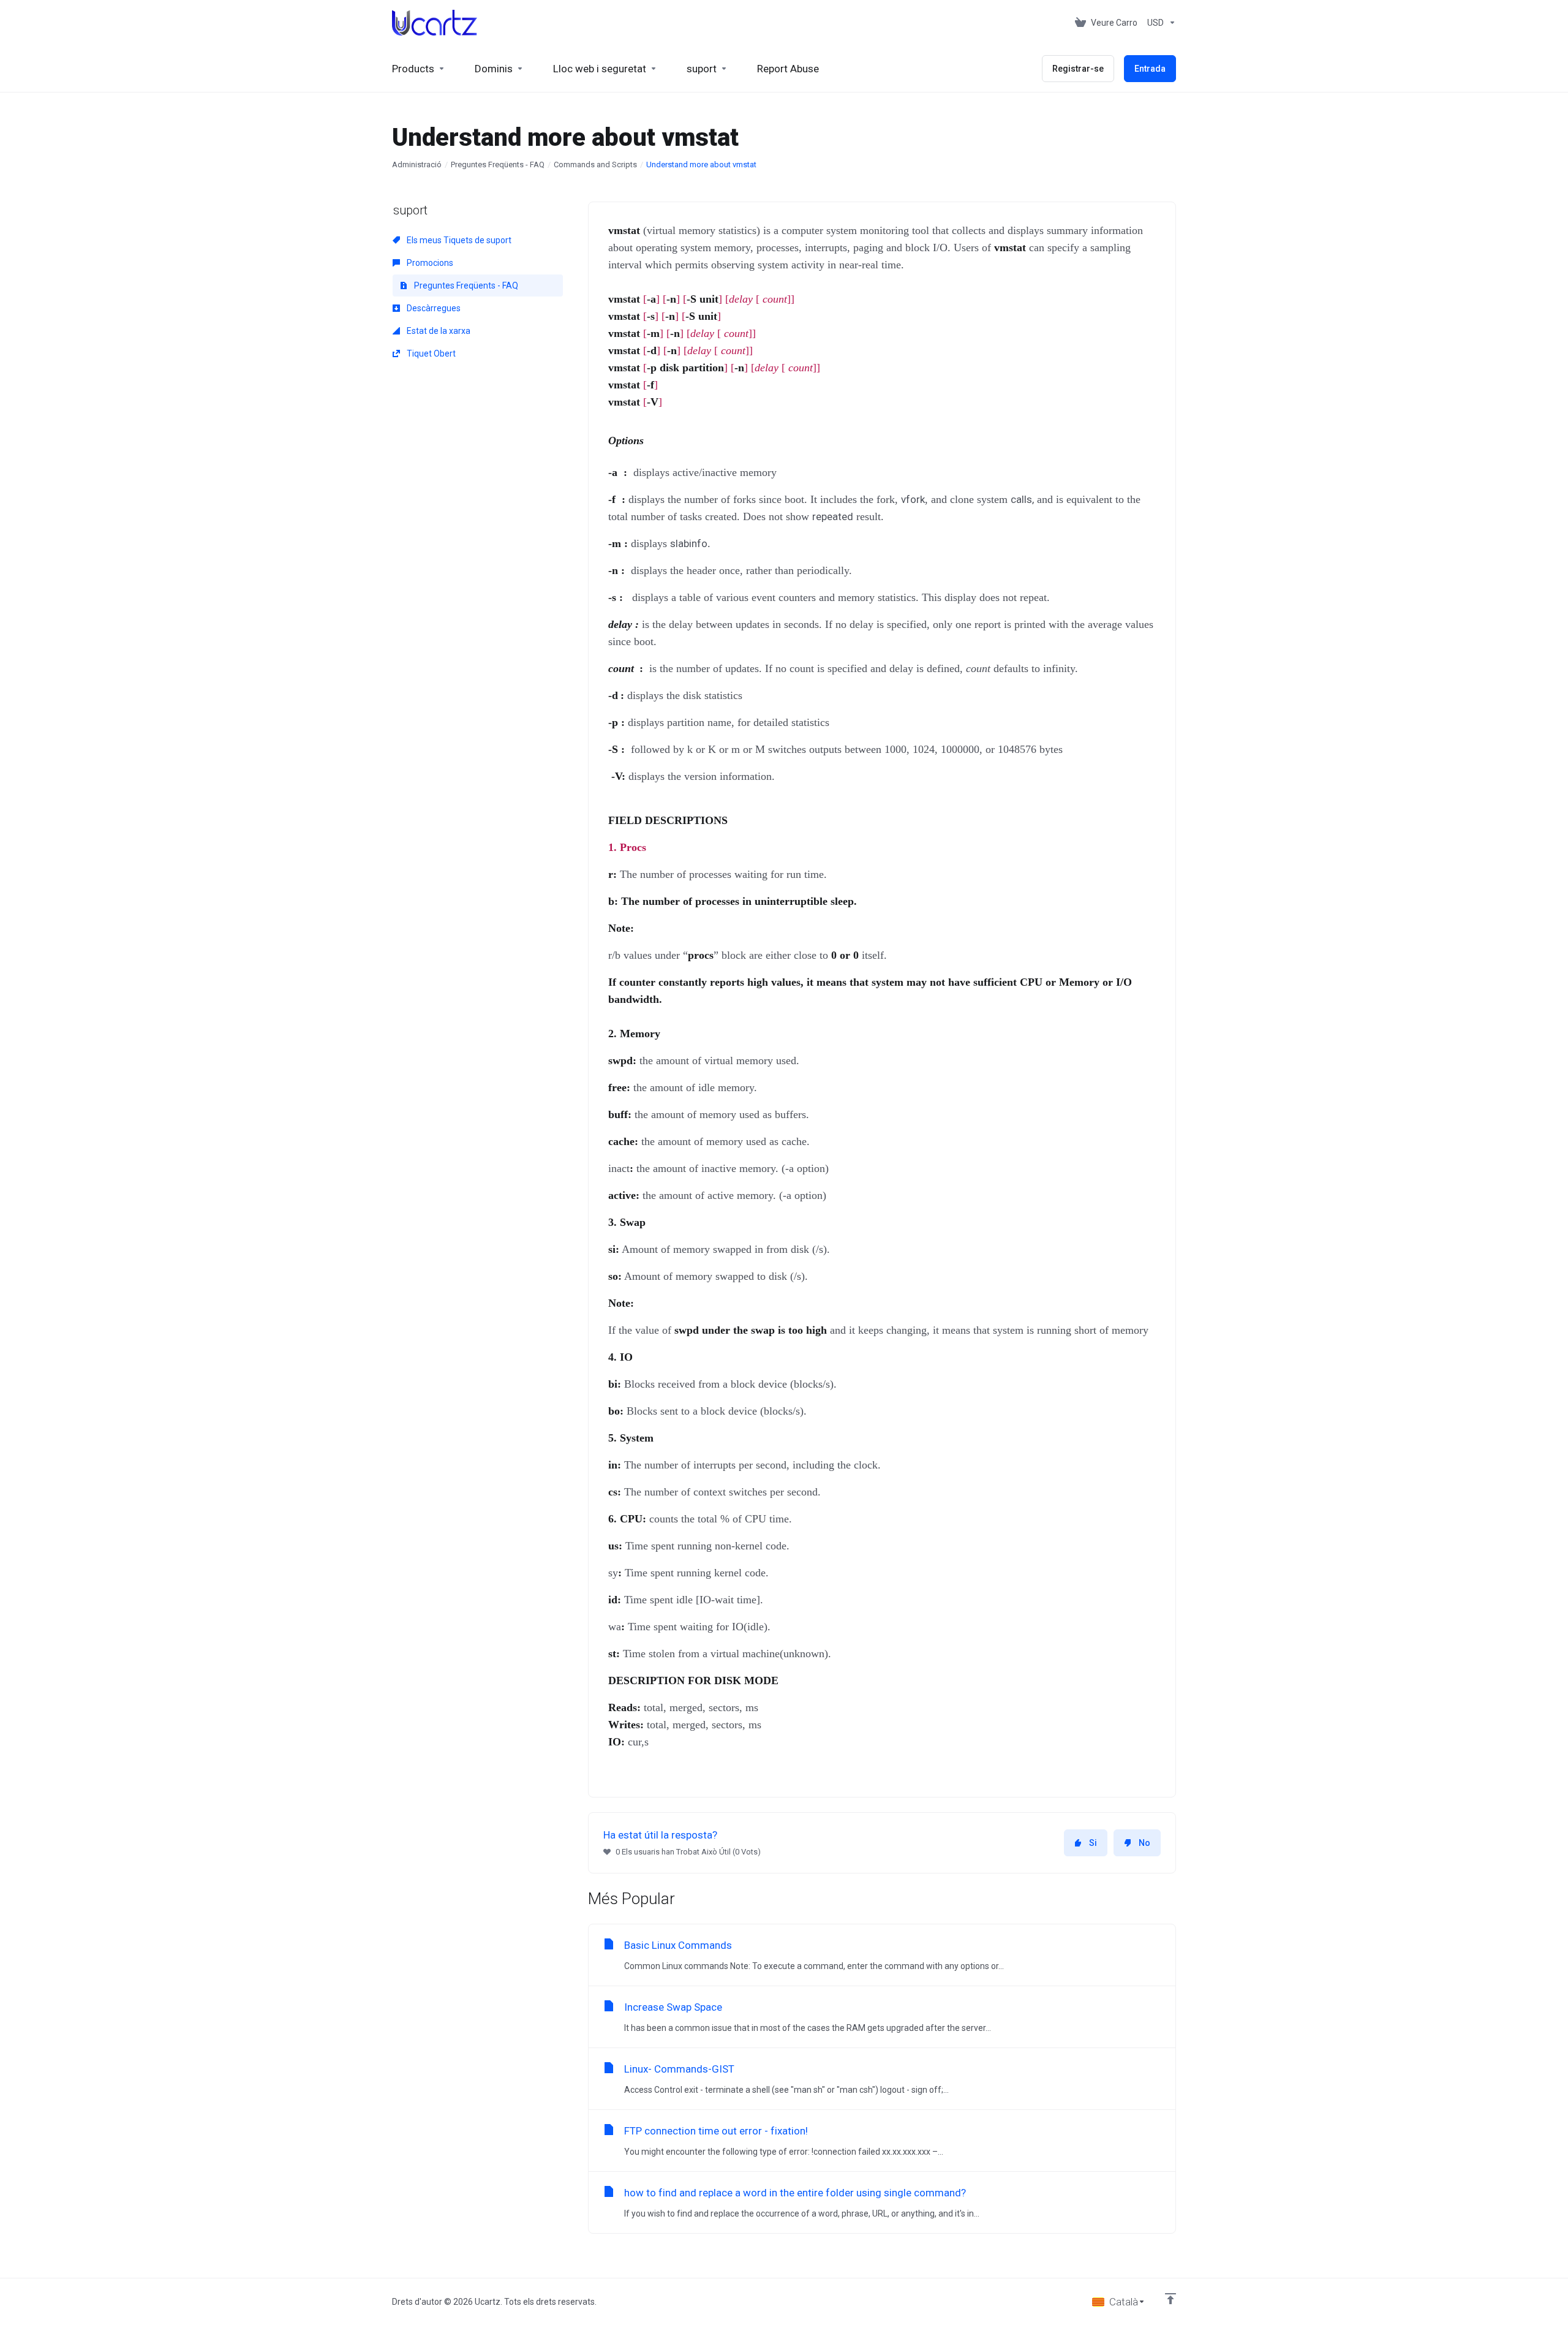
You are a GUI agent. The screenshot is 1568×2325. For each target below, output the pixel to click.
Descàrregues (433, 308)
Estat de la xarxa (438, 331)
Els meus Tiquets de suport (458, 240)
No (1144, 1843)
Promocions (429, 263)
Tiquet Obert (430, 353)
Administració (417, 164)
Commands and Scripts (595, 164)
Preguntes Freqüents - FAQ (498, 164)
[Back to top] (1170, 2299)
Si (1093, 1843)
